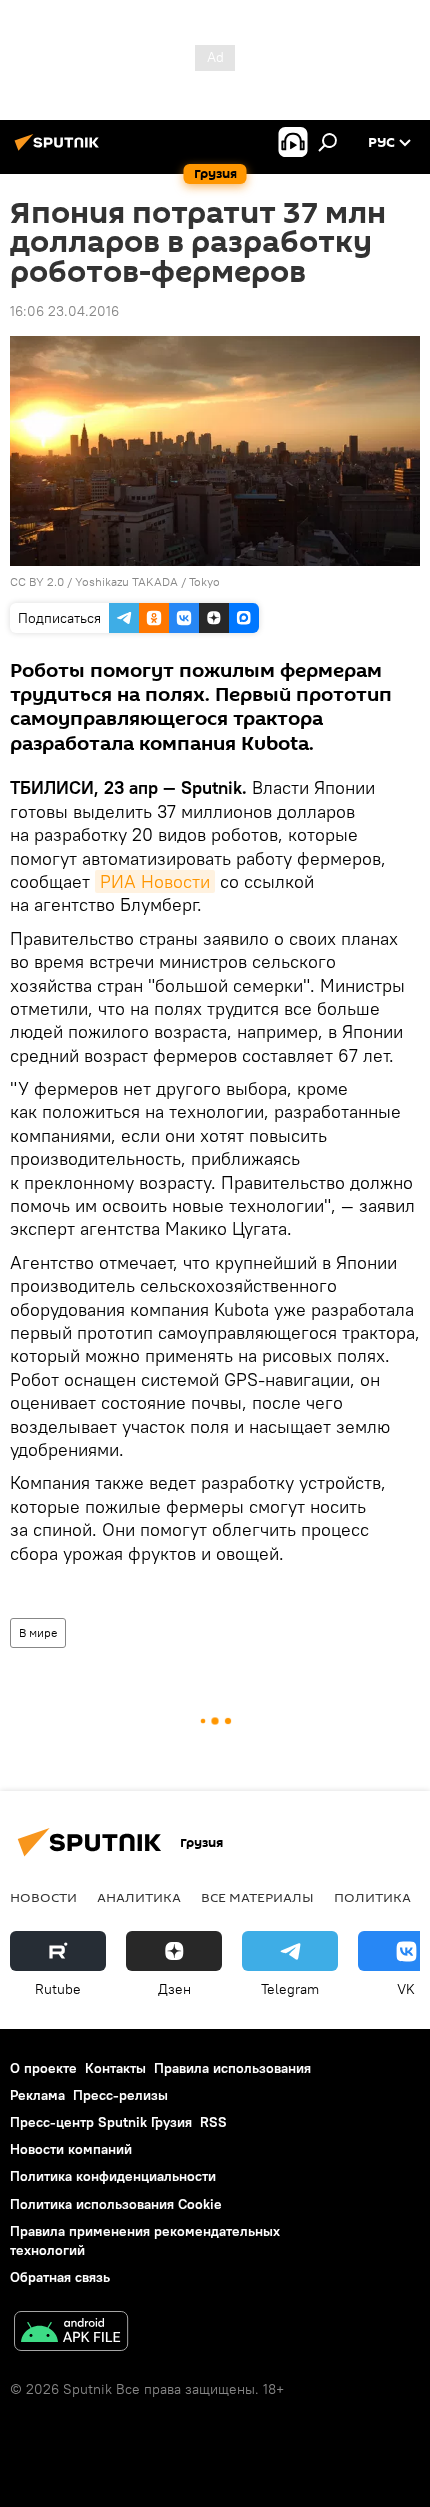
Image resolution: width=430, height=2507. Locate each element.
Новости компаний (71, 2149)
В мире (38, 1632)
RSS (213, 2122)
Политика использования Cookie (116, 2204)
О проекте (43, 2068)
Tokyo (204, 581)
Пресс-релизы (120, 2095)
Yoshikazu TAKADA (126, 581)
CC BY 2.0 (37, 581)
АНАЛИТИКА (139, 1897)
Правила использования (232, 2068)
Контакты (115, 2068)
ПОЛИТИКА (372, 1897)
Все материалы (257, 1897)
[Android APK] (71, 2333)
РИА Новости (155, 881)
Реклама (37, 2095)
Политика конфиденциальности (113, 2176)
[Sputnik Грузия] (60, 150)
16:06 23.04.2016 (64, 311)
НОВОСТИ (43, 1897)
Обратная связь (60, 2277)
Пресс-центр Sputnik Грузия (101, 2122)
